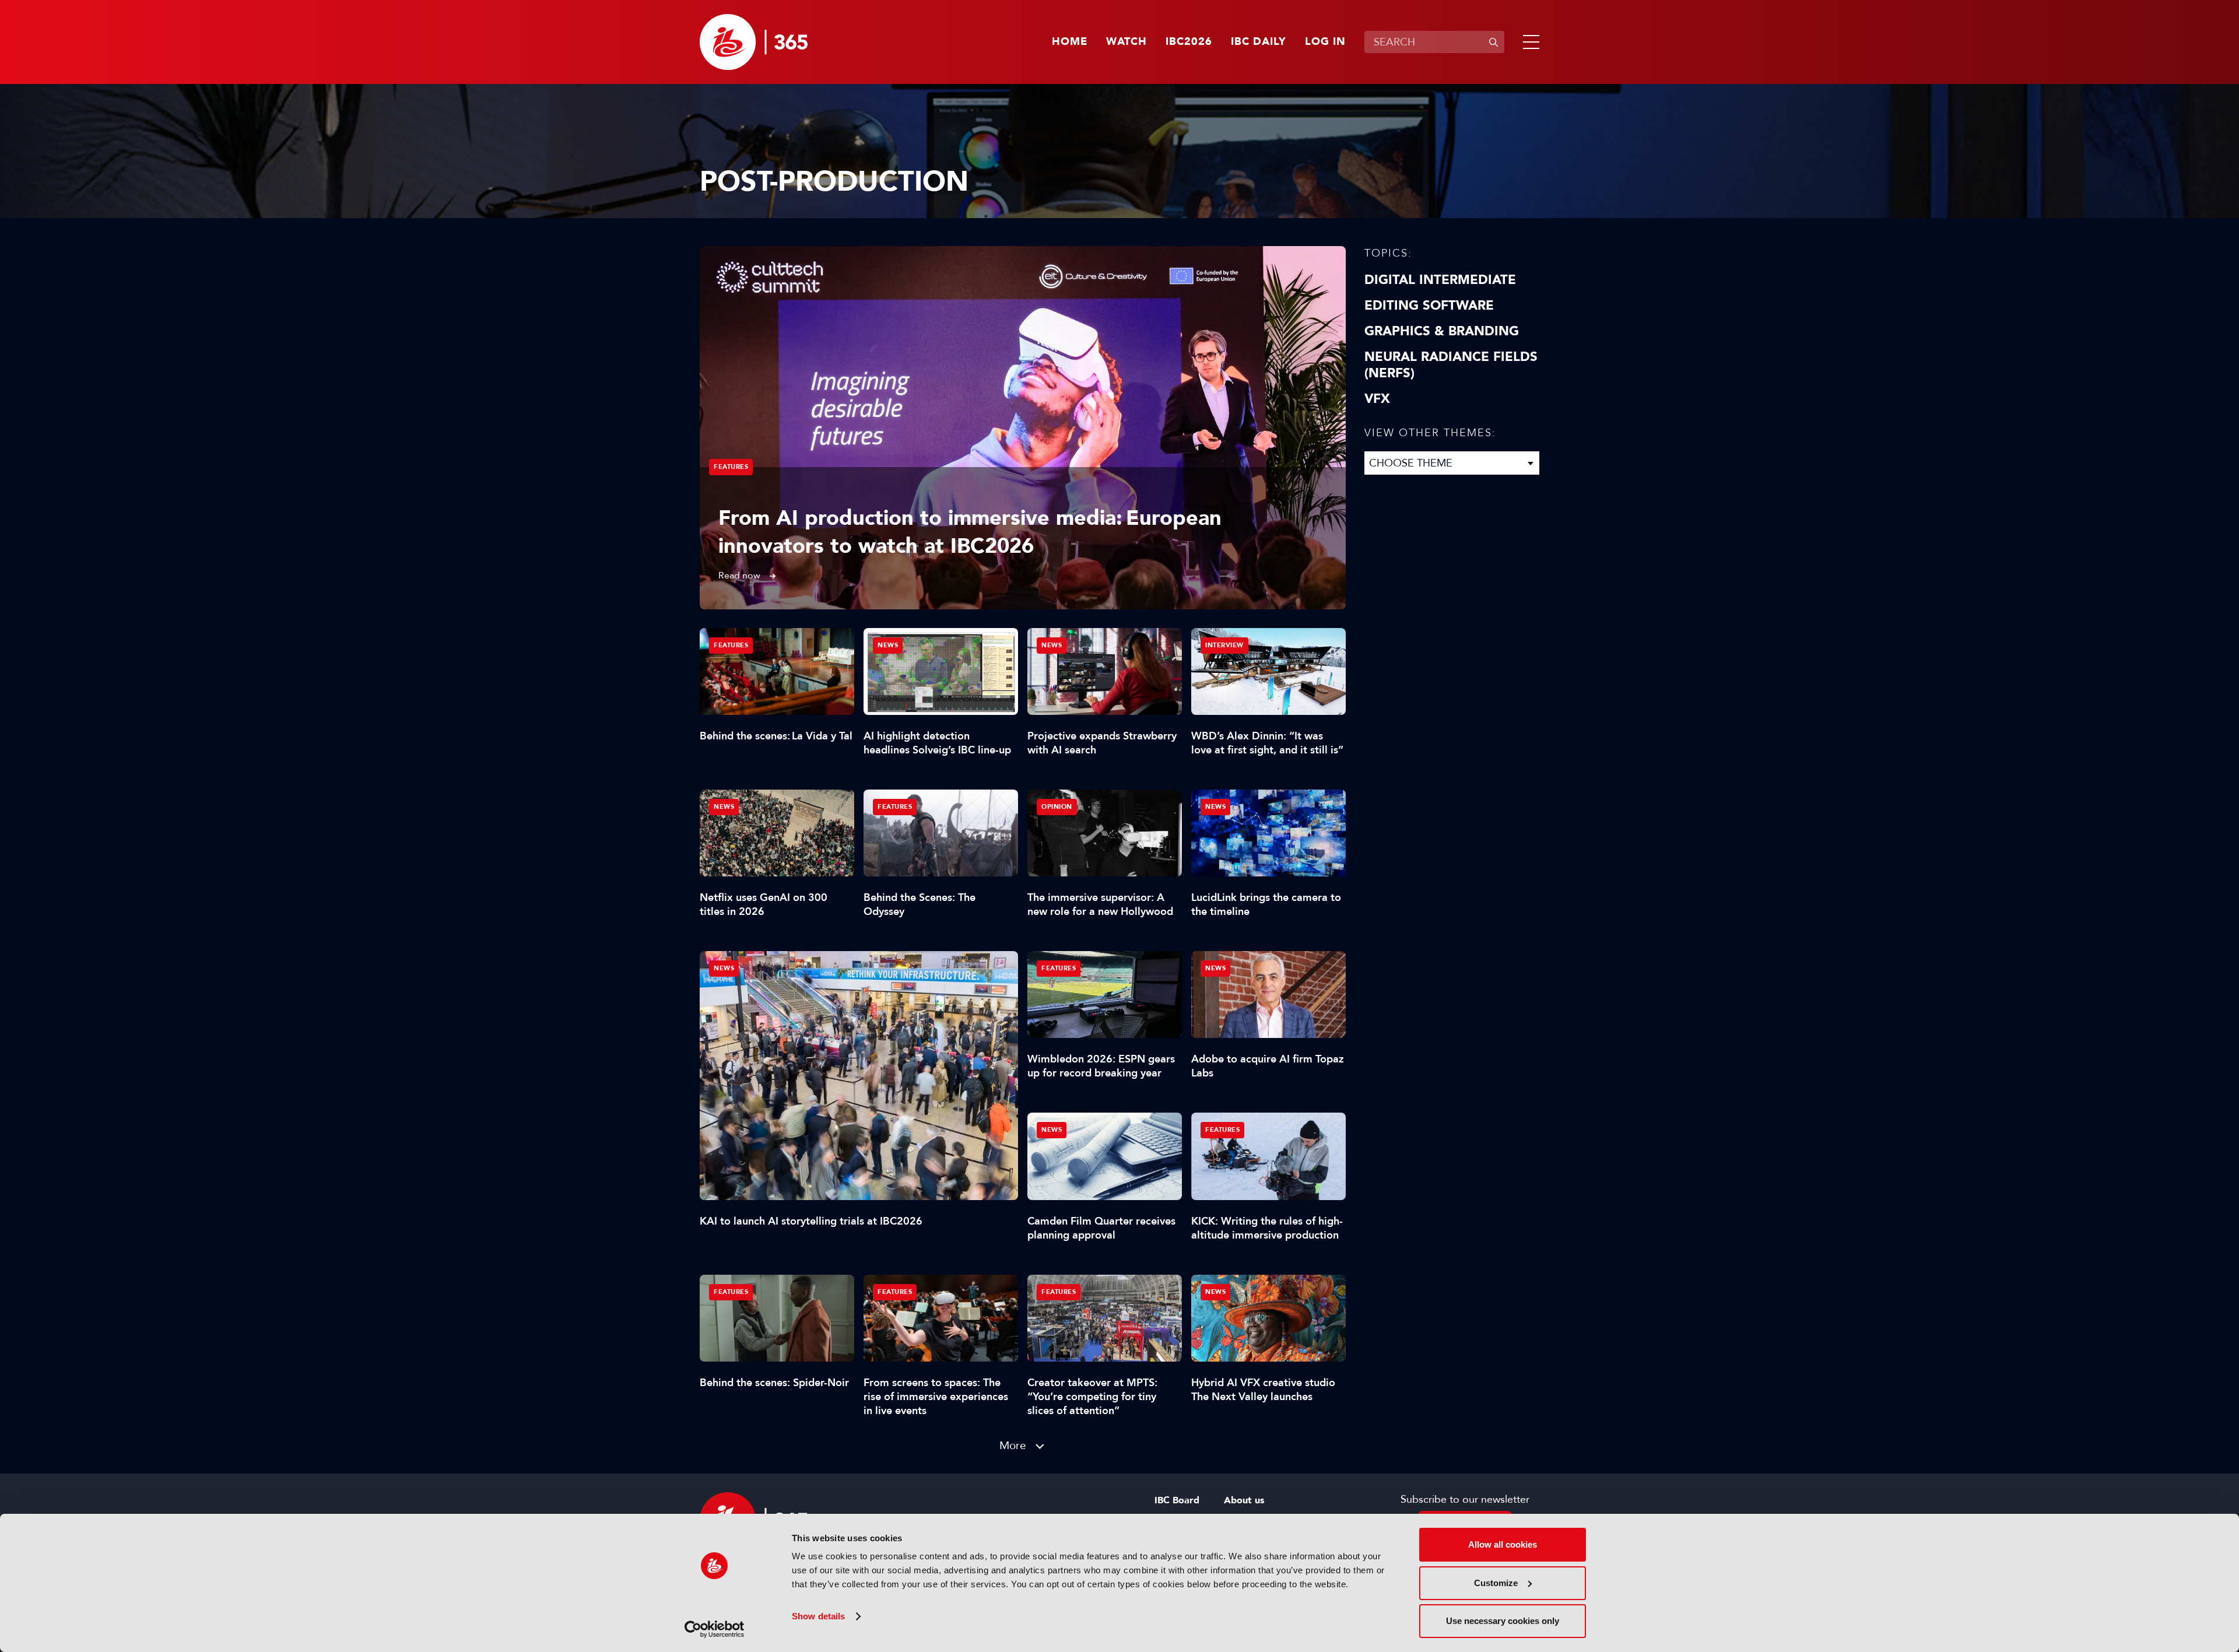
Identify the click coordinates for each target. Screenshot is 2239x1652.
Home (1070, 42)
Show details (818, 1616)
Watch (1126, 42)
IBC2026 (1189, 42)
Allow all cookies (1503, 1544)
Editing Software (1429, 306)
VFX (1377, 399)
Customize (1496, 1583)
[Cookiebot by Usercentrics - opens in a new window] (715, 1629)
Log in (1325, 42)
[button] (1529, 42)
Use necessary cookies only (1503, 1621)
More (1013, 1445)
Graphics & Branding (1442, 331)
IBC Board (1177, 1500)
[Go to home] (754, 42)
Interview (1224, 645)
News (724, 968)
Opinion (1057, 807)
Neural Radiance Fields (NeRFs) (1451, 365)
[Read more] (1023, 428)
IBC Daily (1259, 42)
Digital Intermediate (1440, 280)
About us (1244, 1500)
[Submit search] (1493, 42)
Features (731, 467)
